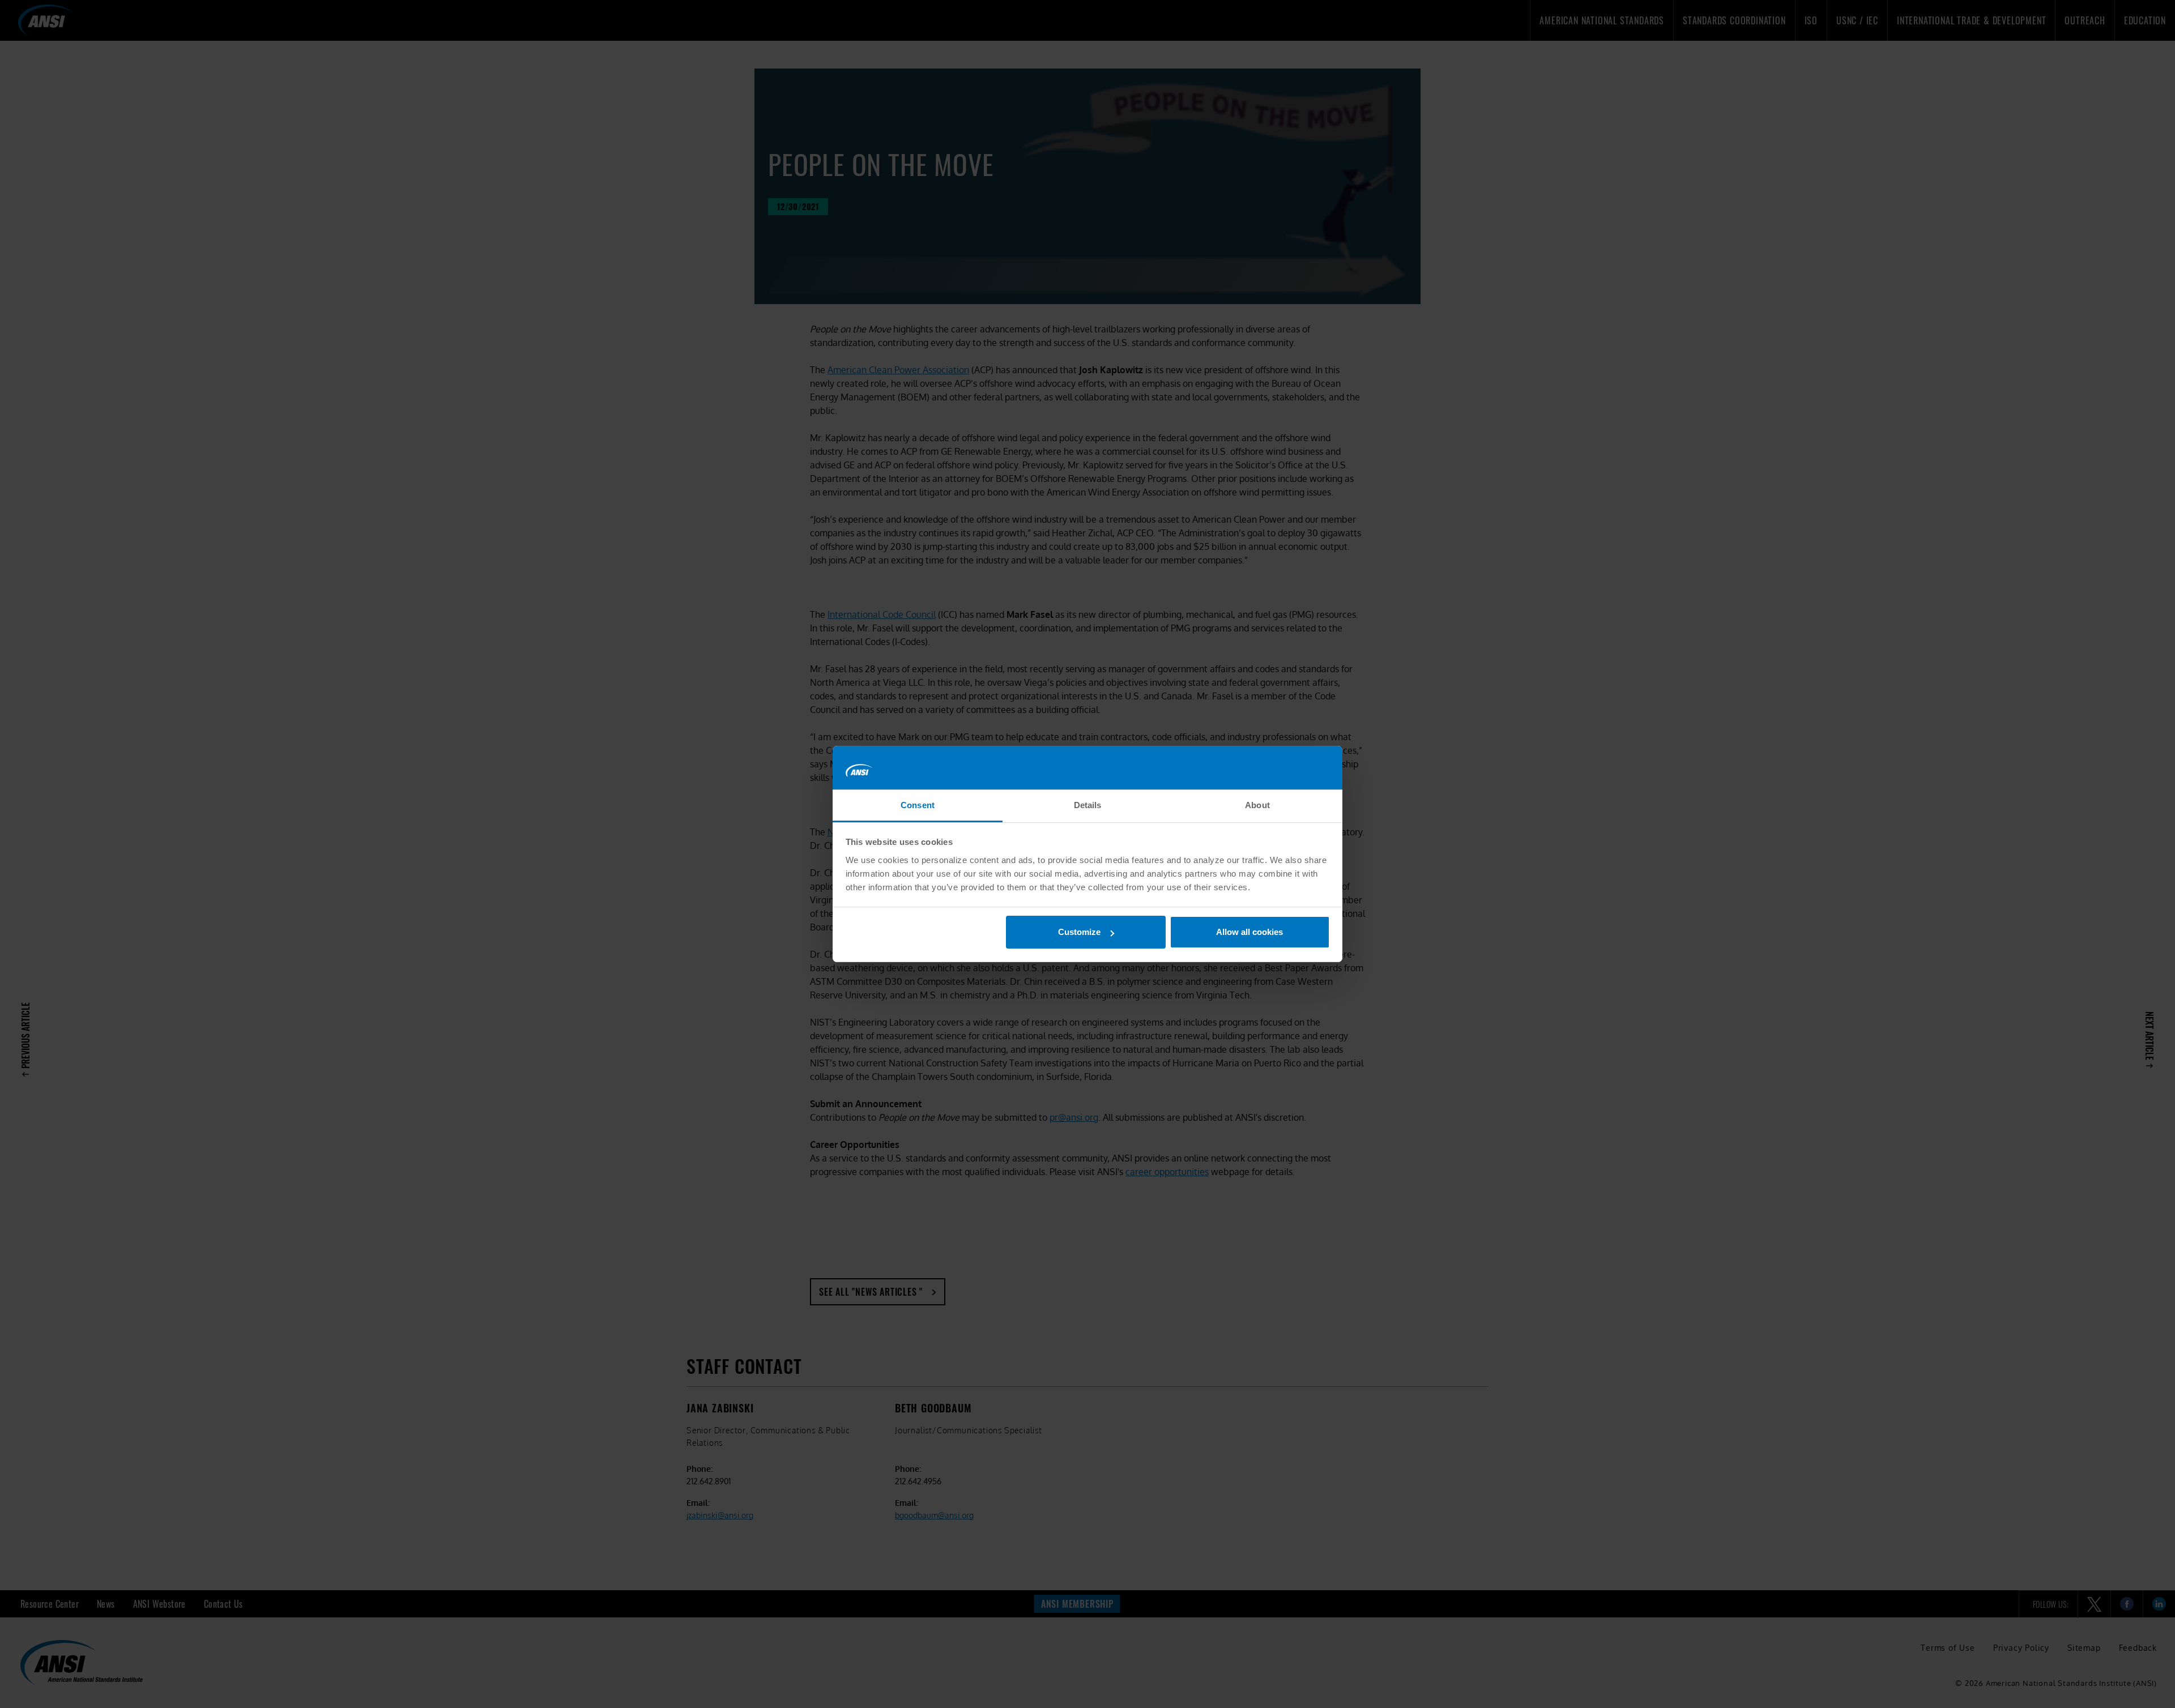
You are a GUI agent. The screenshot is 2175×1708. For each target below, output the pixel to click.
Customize (1079, 932)
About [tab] (1257, 805)
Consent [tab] (918, 805)
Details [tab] (1088, 805)
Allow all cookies (1249, 932)
